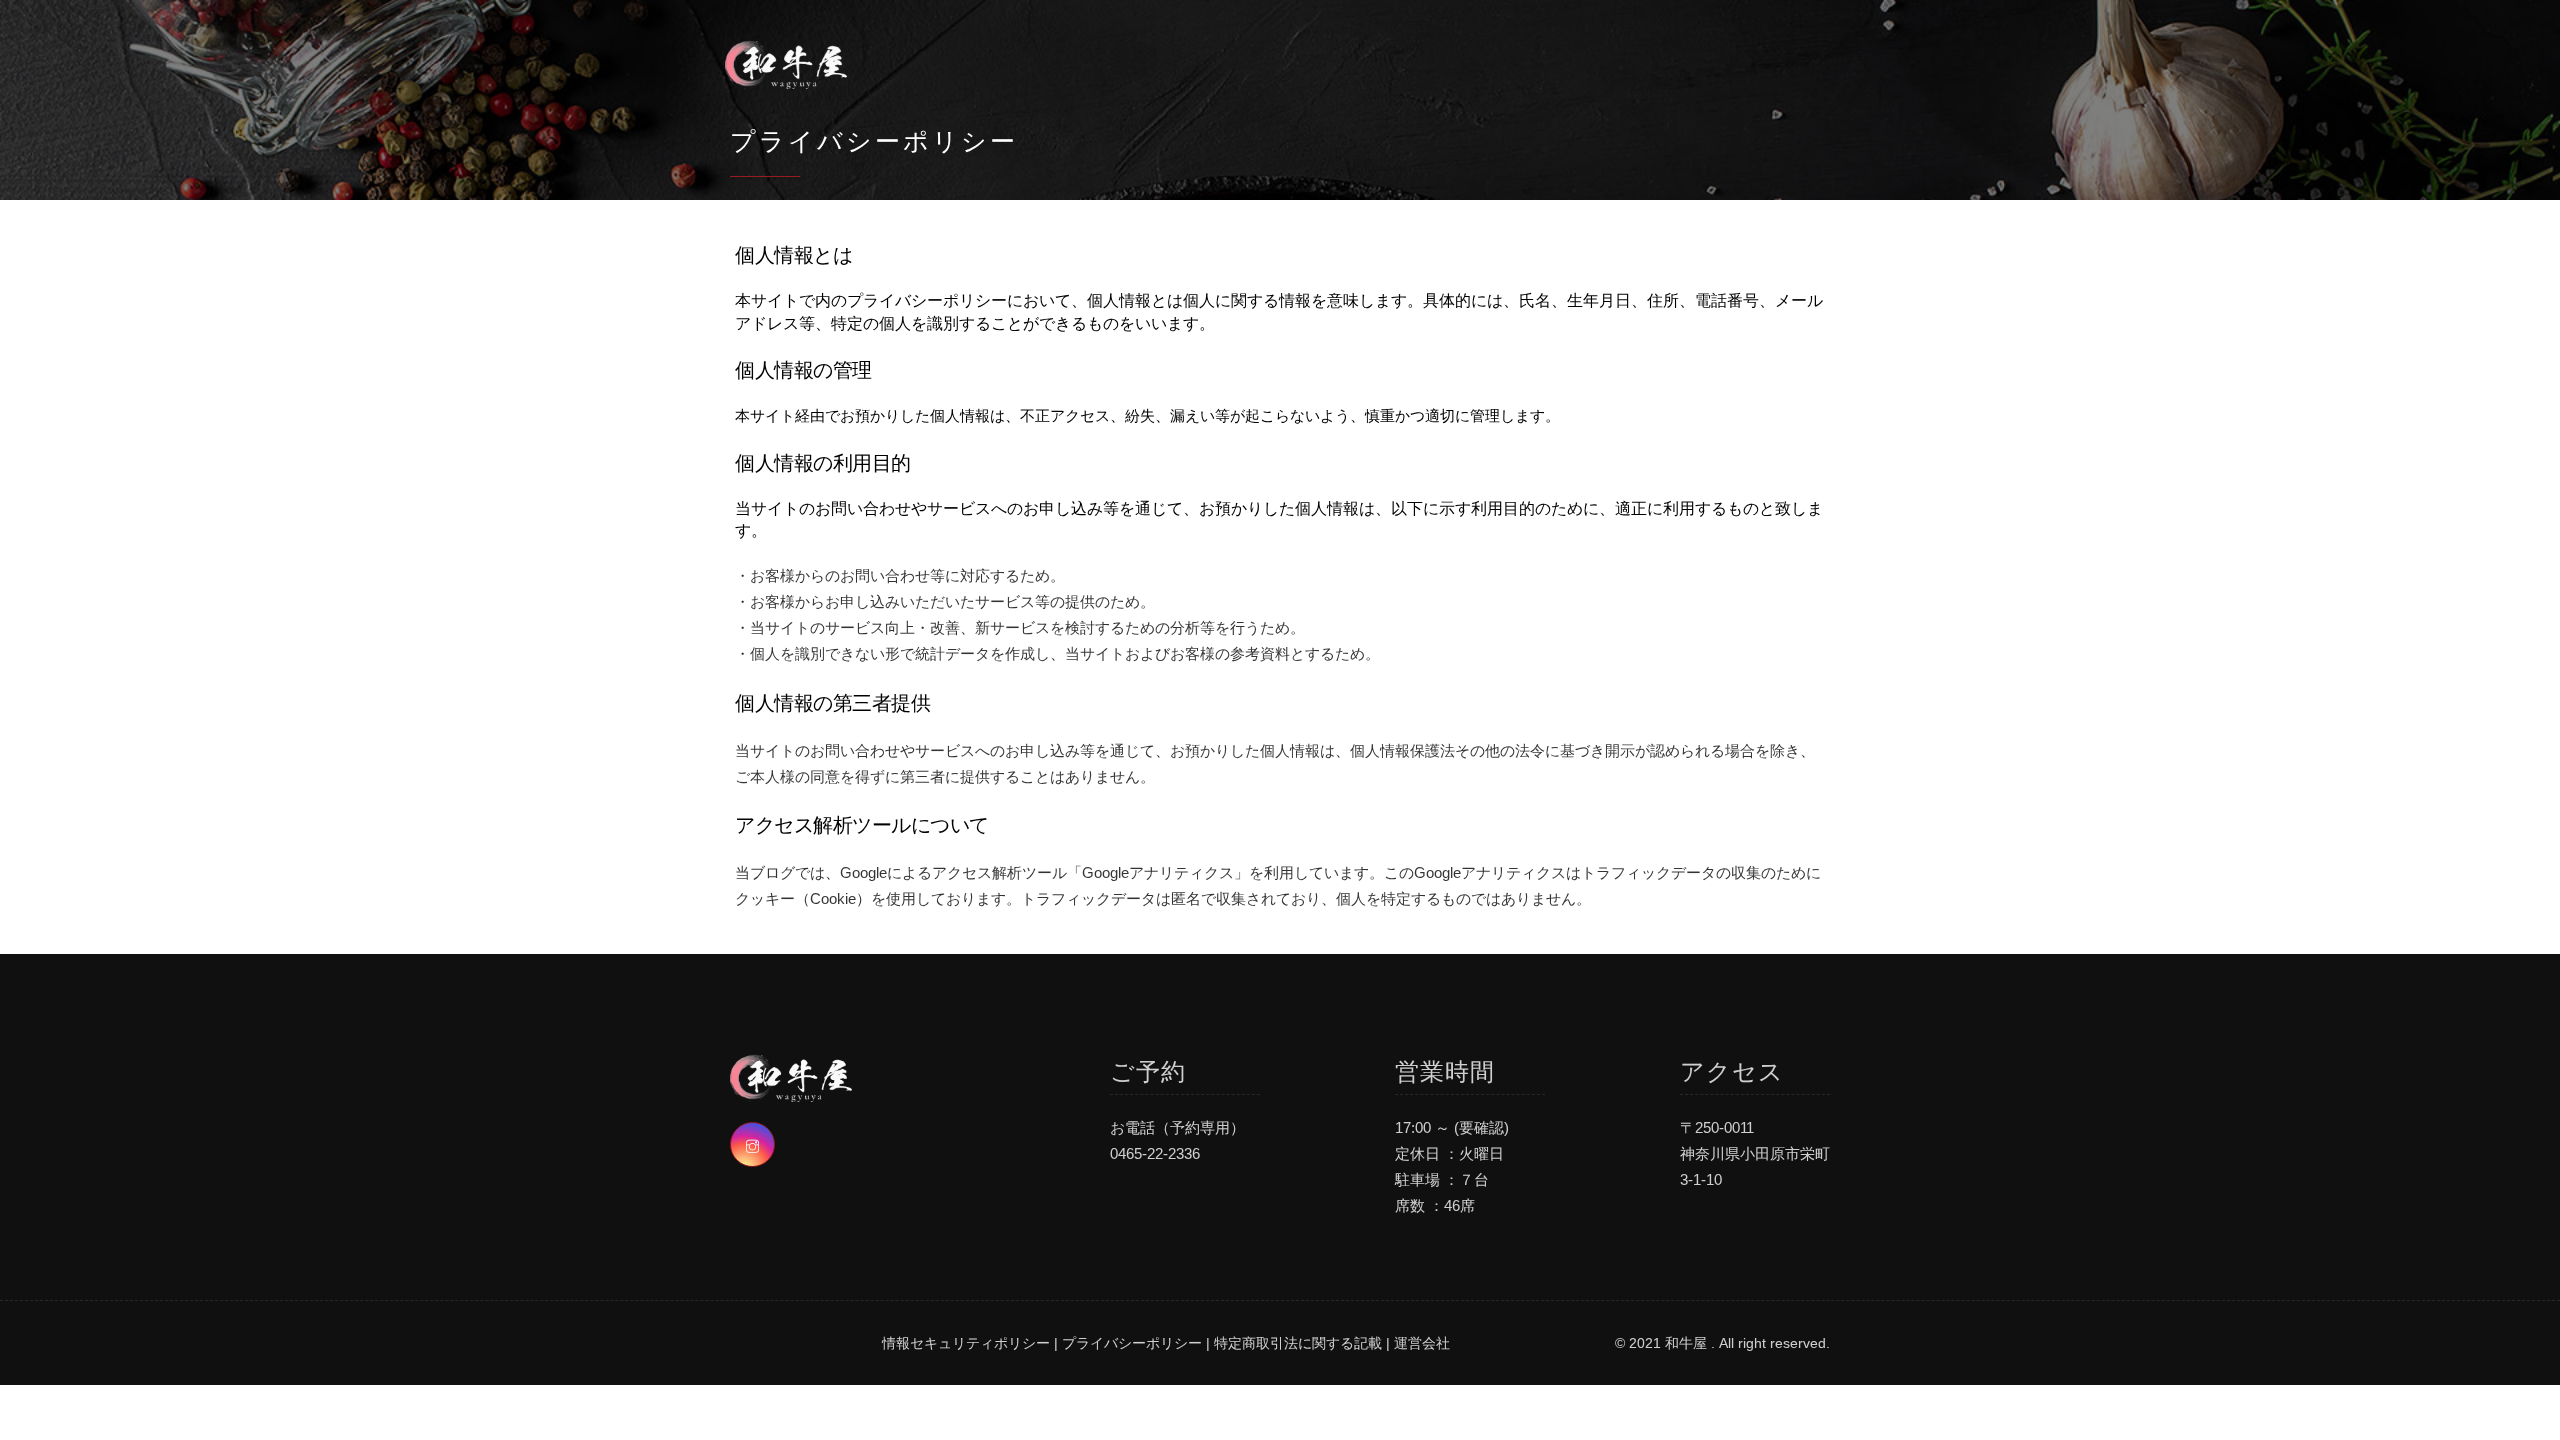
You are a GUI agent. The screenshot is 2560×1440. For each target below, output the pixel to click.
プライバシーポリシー (1132, 1343)
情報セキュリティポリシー (966, 1343)
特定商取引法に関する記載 (1298, 1343)
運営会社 (1422, 1343)
